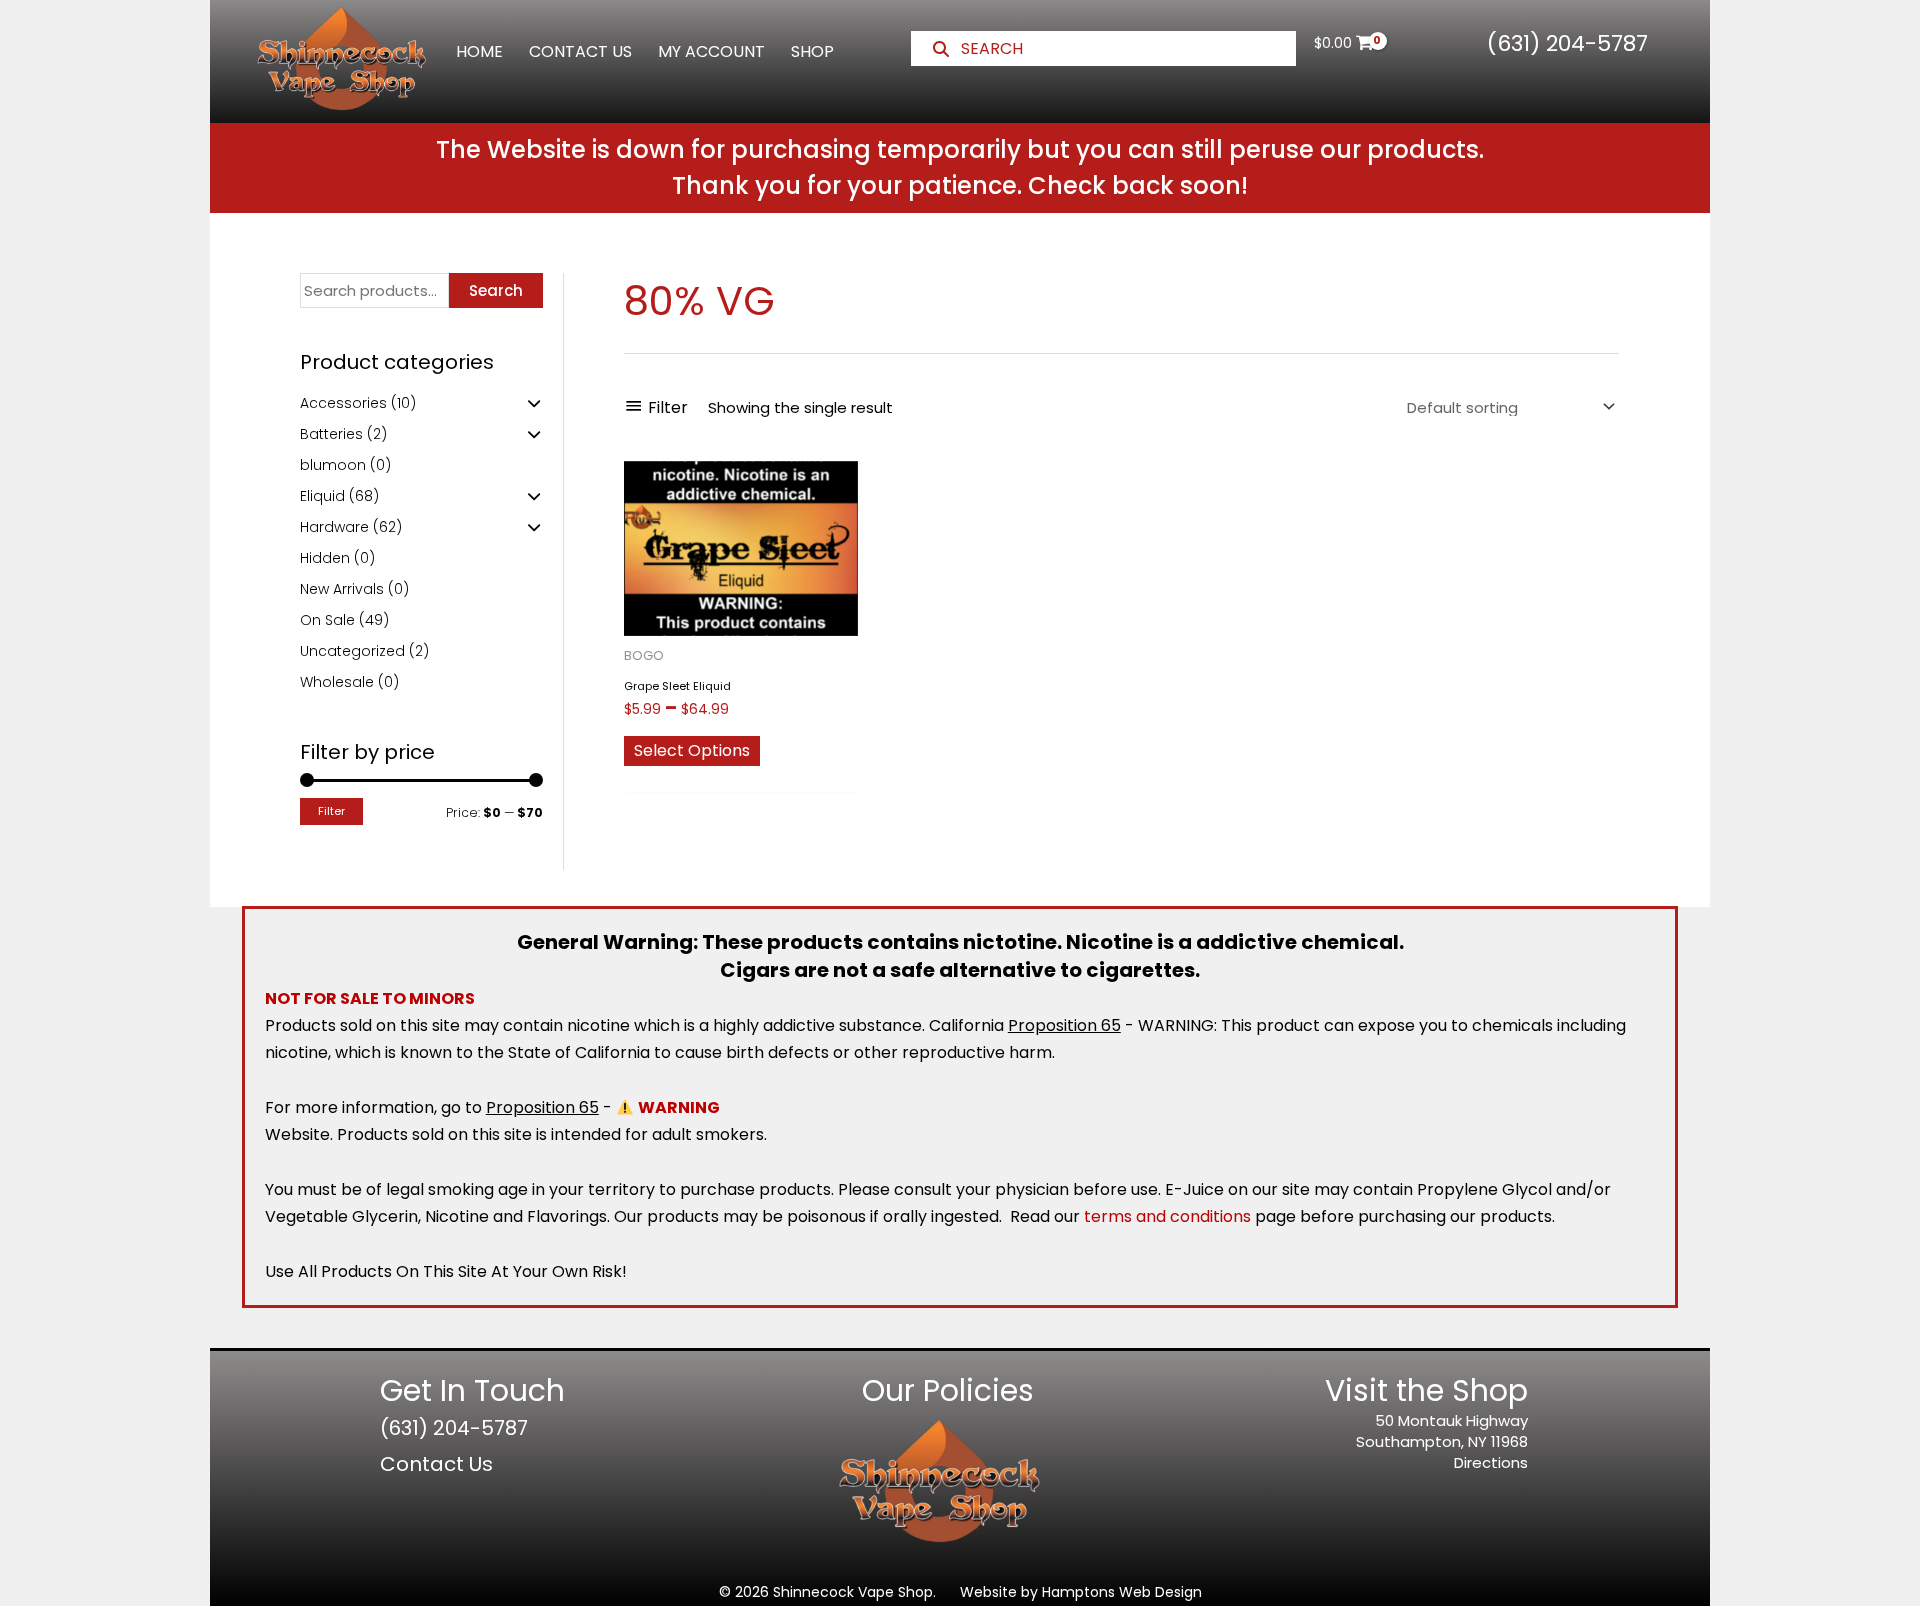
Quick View (740, 619)
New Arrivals (342, 589)
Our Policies (948, 1390)
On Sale (327, 620)
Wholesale (337, 682)
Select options (692, 750)
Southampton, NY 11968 (1442, 1441)
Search (496, 290)
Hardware (334, 527)
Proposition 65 (1064, 1025)
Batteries (331, 434)
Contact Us (436, 1464)
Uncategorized (352, 651)
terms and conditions (1167, 1216)
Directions (1491, 1462)
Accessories (343, 403)
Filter (331, 811)
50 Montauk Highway (1451, 1420)
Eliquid (322, 496)
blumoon (333, 465)
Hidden (325, 558)
